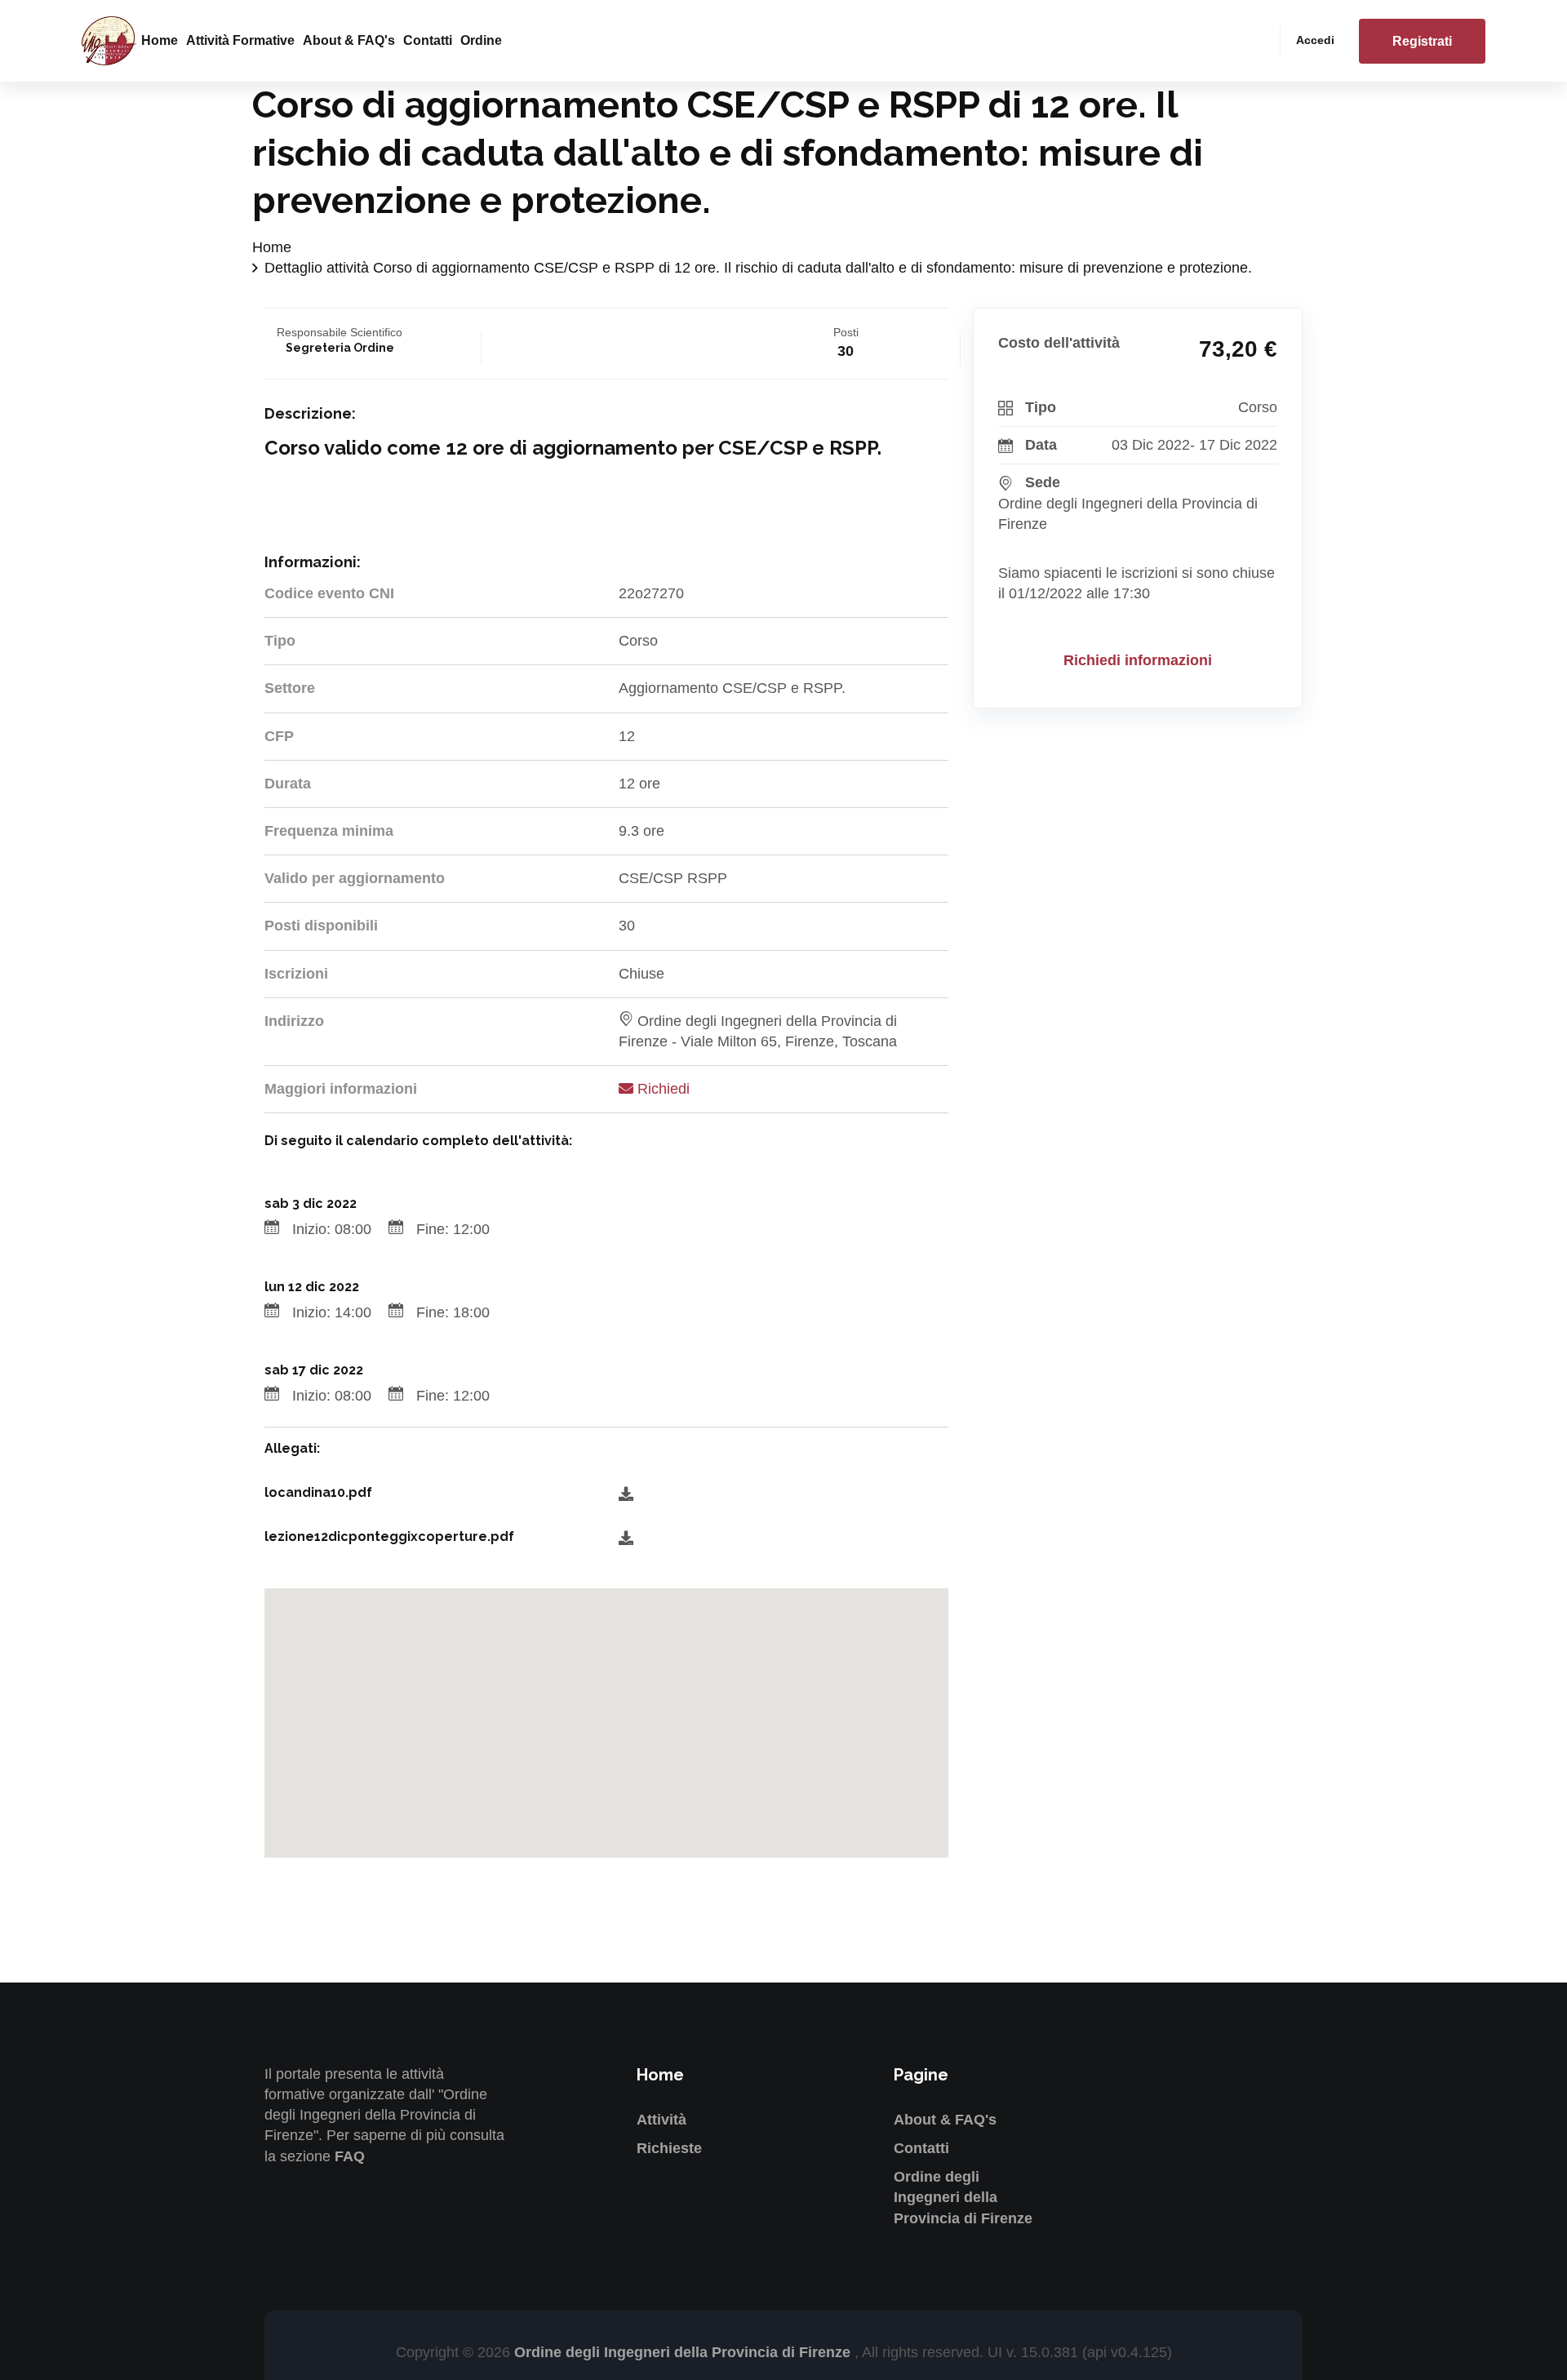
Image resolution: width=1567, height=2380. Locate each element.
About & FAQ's (349, 40)
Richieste (669, 2148)
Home (160, 40)
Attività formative (240, 40)
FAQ (350, 2156)
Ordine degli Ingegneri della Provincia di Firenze (963, 2197)
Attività (661, 2120)
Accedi (1315, 40)
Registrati (1422, 41)
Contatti (428, 40)
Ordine (481, 40)
